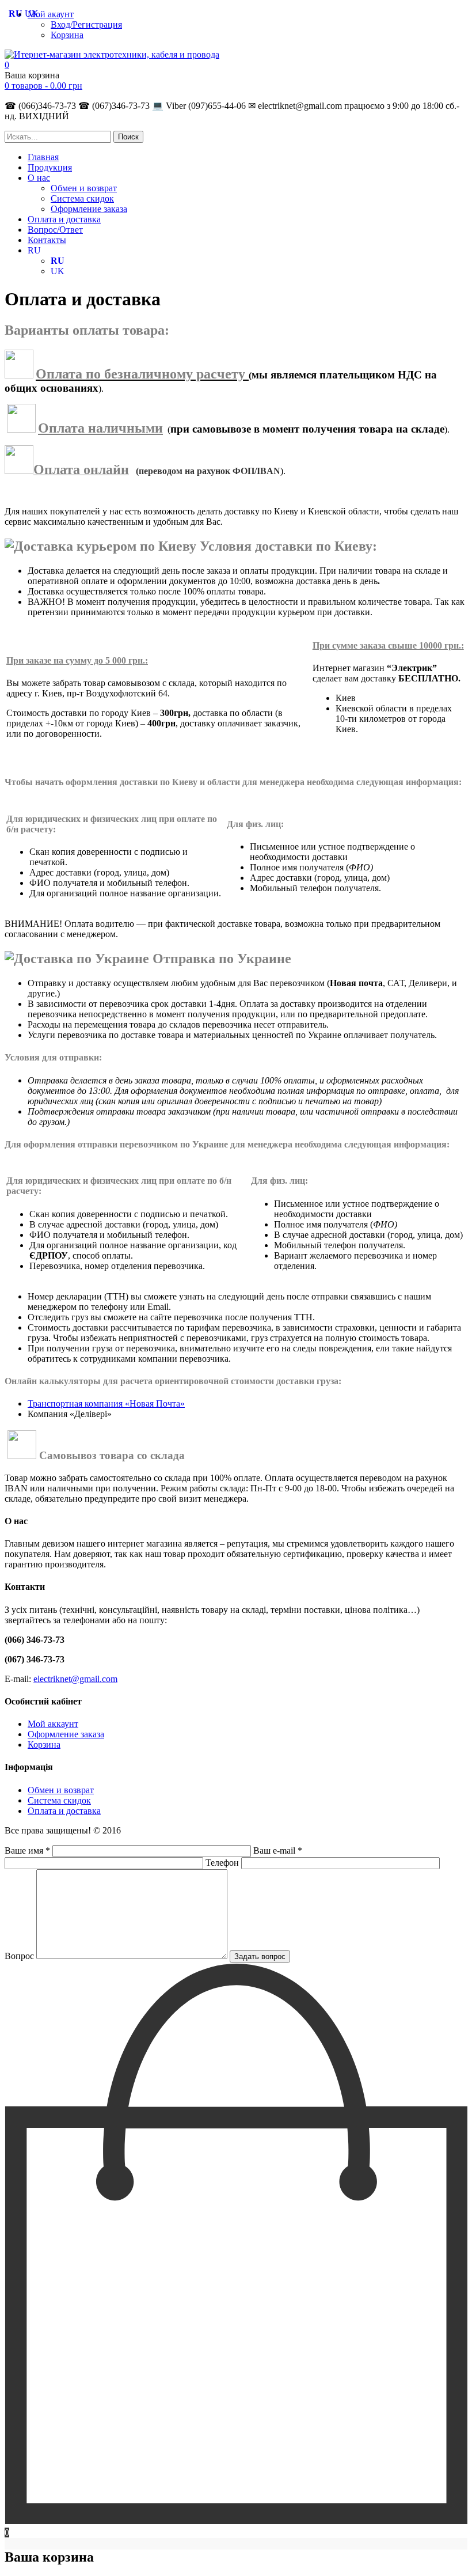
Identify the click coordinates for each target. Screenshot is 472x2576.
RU (34, 250)
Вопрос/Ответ (55, 230)
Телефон (223, 1863)
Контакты (47, 240)
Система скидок (82, 198)
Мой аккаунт (53, 1724)
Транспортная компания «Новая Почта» (106, 1403)
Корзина (67, 35)
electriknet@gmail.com (75, 1679)
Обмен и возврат (84, 188)
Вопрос (20, 1956)
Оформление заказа (89, 209)
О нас (39, 178)
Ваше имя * (28, 1850)
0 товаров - (43, 86)
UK (58, 271)
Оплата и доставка (64, 219)
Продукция (50, 167)
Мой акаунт (51, 14)
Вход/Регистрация (86, 24)
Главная (43, 157)
